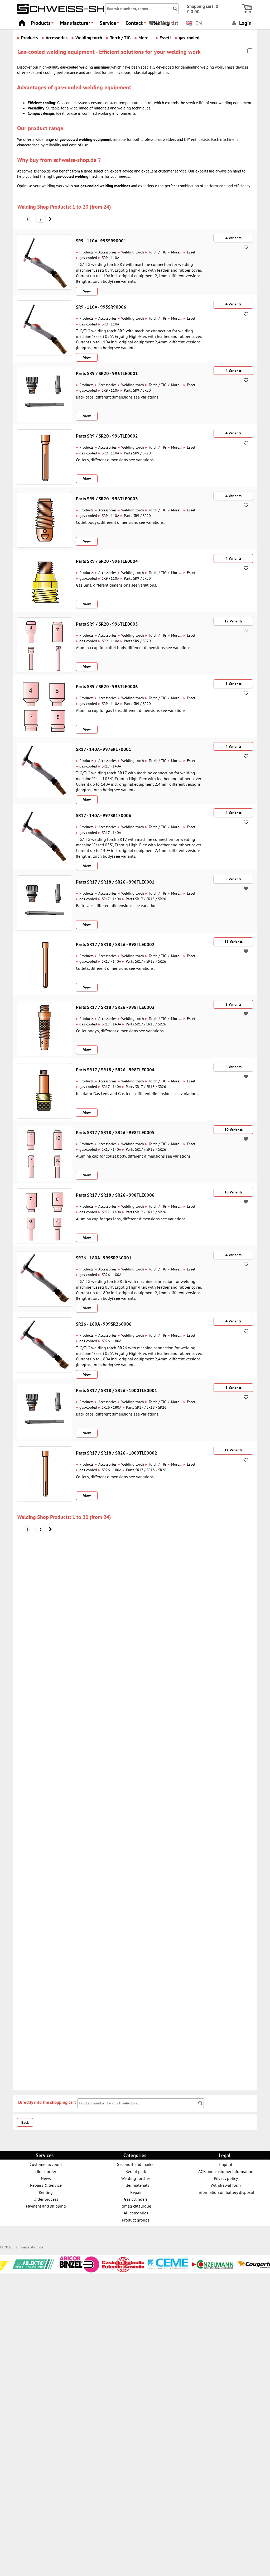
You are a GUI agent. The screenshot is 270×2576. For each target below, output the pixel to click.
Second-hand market (136, 2164)
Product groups (136, 2220)
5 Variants (233, 684)
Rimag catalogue (136, 2206)
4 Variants (233, 238)
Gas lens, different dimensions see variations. (116, 585)
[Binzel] (30, 2271)
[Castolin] (74, 2270)
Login (245, 23)
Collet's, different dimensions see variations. (115, 460)
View (87, 291)
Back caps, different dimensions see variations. (118, 397)
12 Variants (233, 621)
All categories (136, 2213)
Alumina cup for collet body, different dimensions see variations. (134, 647)
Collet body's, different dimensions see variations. (120, 522)
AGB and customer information (226, 2171)
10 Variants (233, 1130)
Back (25, 2122)
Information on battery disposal (226, 2192)
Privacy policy (226, 2178)
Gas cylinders (136, 2199)
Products (43, 24)
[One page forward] (50, 219)
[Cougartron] (209, 2270)
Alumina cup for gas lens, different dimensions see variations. (131, 710)
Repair (136, 2192)
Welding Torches (136, 2178)
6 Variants (233, 1067)
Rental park (136, 2171)
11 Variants (233, 942)
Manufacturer (77, 24)
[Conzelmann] (164, 2266)
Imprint (226, 2164)
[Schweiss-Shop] (76, 12)
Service (110, 24)
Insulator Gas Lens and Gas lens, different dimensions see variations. (138, 1093)
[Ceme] (119, 2266)
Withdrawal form (226, 2185)
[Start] (22, 21)
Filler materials (136, 2185)
